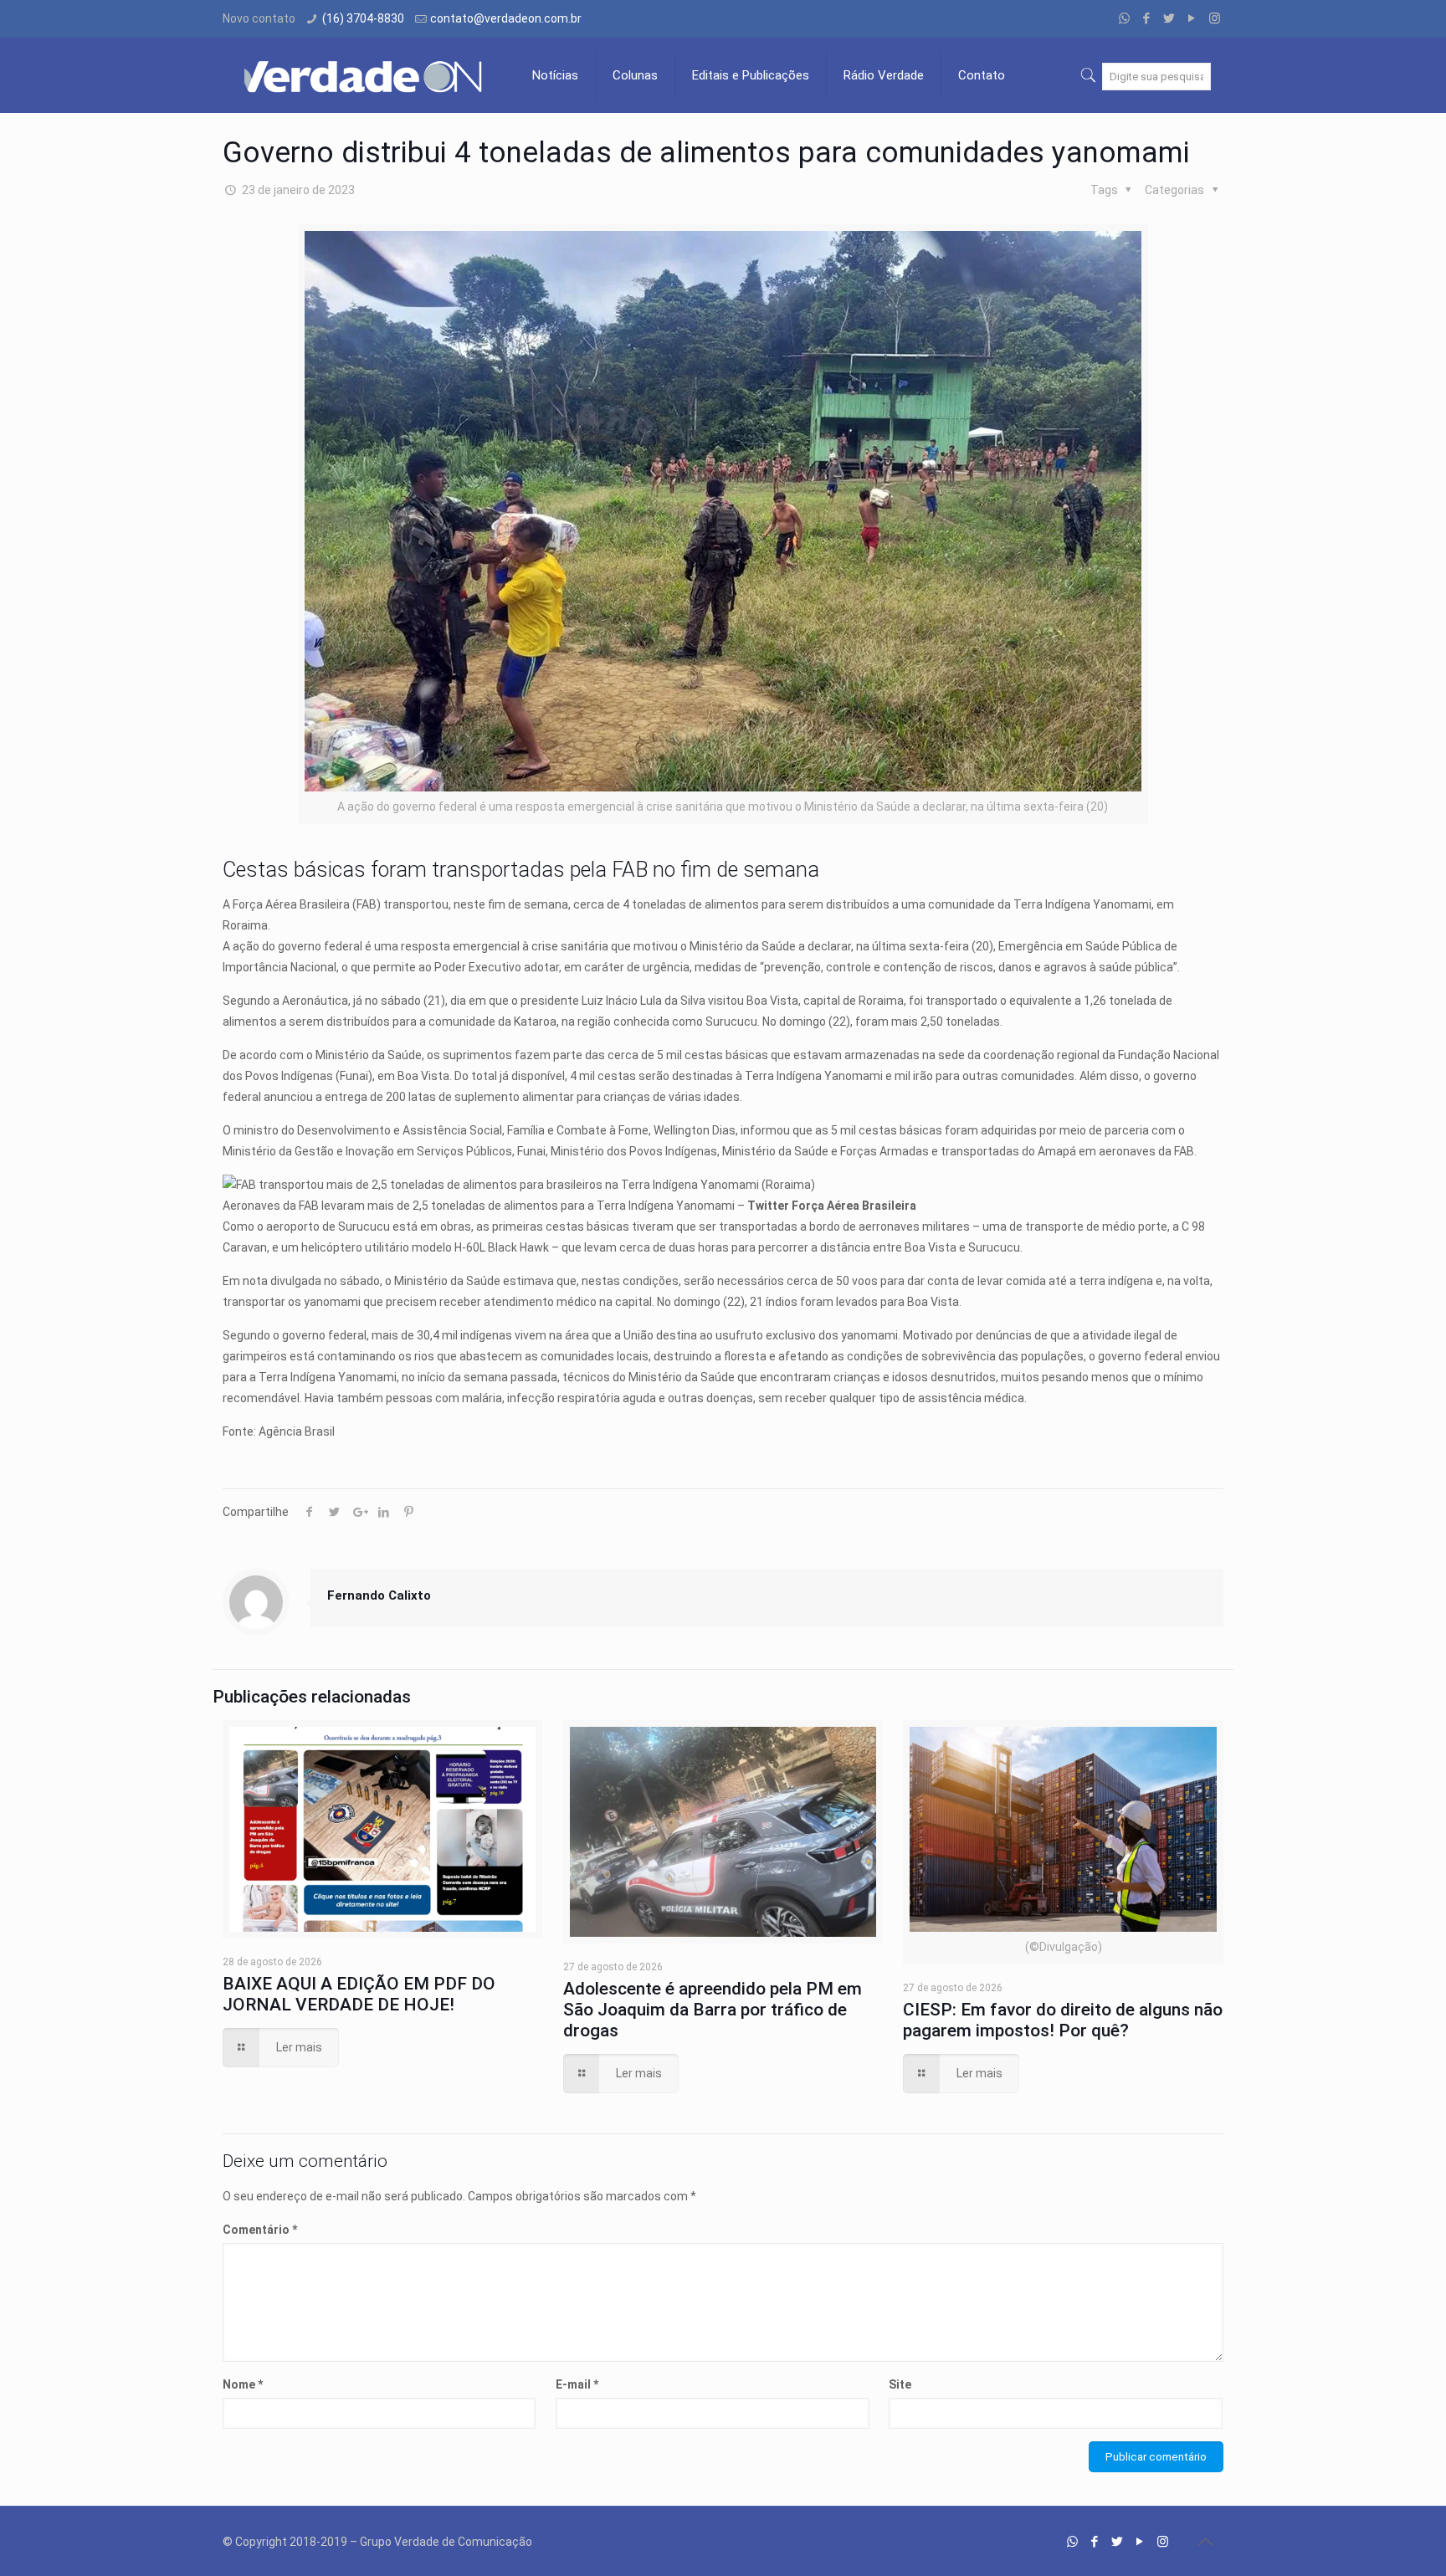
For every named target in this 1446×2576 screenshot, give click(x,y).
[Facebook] (1147, 18)
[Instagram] (1215, 18)
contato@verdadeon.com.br (506, 18)
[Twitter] (1169, 18)
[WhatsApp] (1124, 18)
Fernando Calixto (379, 1595)
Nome (243, 2384)
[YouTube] (1192, 18)
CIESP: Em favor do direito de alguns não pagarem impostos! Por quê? (1063, 2020)
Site (900, 2384)
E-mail (577, 2384)
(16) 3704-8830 (363, 18)
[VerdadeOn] (365, 75)
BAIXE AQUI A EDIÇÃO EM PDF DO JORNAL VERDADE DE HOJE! (359, 1994)
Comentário (260, 2230)
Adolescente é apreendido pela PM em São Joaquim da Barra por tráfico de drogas (713, 2010)
